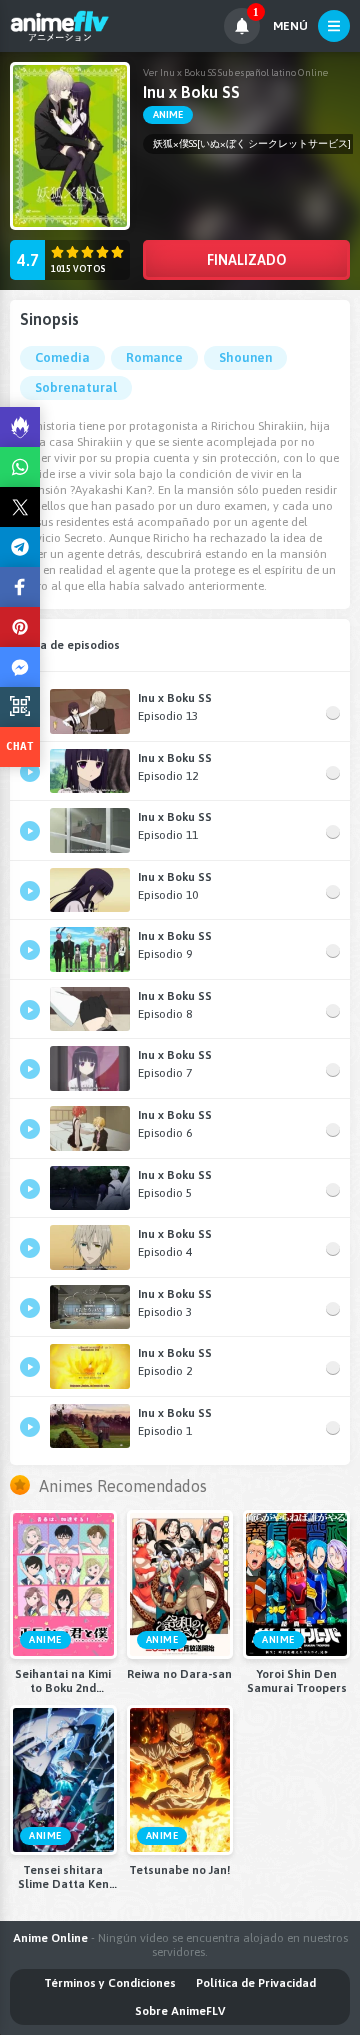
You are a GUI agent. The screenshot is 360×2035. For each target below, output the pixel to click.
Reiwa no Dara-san (179, 1674)
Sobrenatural (76, 387)
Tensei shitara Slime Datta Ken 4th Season (63, 1877)
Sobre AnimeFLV (180, 2011)
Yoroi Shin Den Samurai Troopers (297, 1681)
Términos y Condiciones (110, 1983)
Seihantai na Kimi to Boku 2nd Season (63, 1681)
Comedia (62, 357)
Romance (154, 357)
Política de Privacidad (256, 1983)
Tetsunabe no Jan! (180, 1870)
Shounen (245, 357)
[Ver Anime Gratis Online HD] (59, 26)
